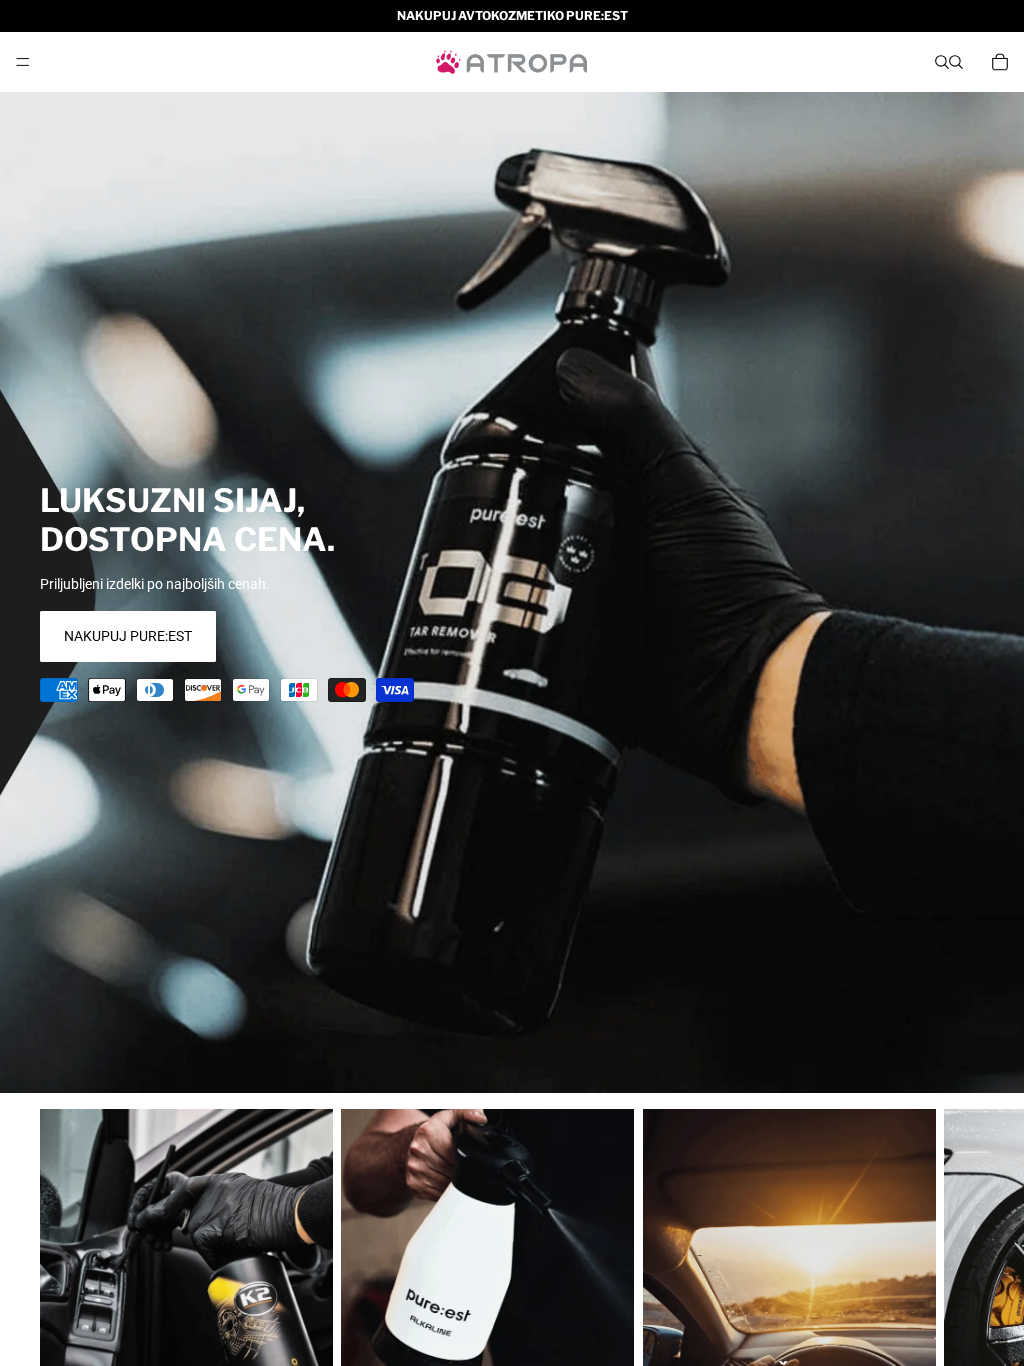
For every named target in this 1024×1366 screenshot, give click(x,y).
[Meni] (23, 62)
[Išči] (942, 62)
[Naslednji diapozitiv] (960, 1292)
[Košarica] (1000, 62)
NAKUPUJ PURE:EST (128, 636)
